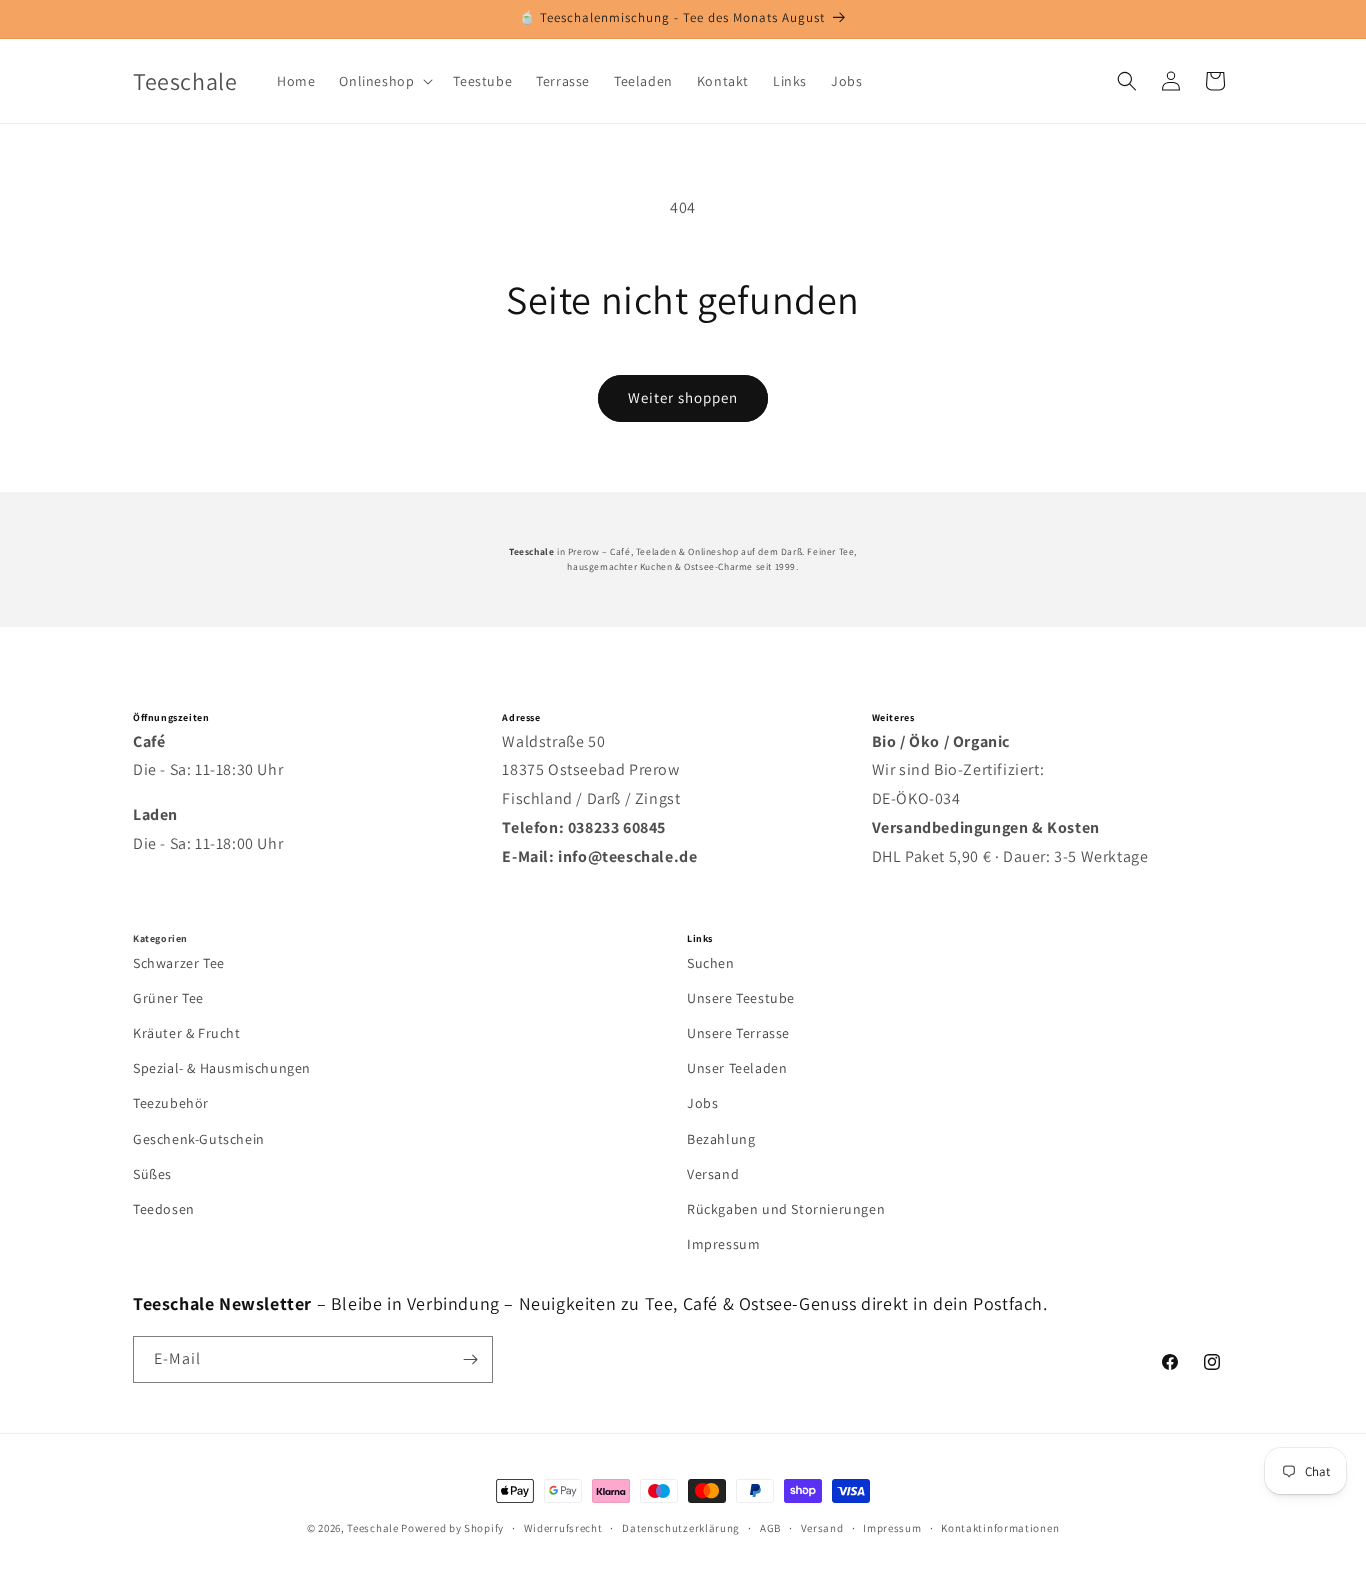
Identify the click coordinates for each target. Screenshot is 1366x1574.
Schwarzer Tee (179, 963)
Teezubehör (171, 1103)
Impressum (723, 1244)
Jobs (702, 1103)
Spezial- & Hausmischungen (222, 1068)
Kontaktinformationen (1000, 1528)
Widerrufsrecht (563, 1528)
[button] (384, 81)
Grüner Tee (168, 998)
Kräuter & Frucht (187, 1033)
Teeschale (372, 1528)
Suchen (711, 963)
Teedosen (164, 1209)
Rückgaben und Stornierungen (786, 1209)
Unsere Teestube (741, 998)
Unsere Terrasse (738, 1033)
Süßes (152, 1174)
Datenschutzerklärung (681, 1528)
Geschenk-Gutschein (199, 1139)
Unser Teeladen (737, 1068)
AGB (770, 1528)
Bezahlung (721, 1139)
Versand (713, 1174)
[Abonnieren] (470, 1359)
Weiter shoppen (683, 397)
